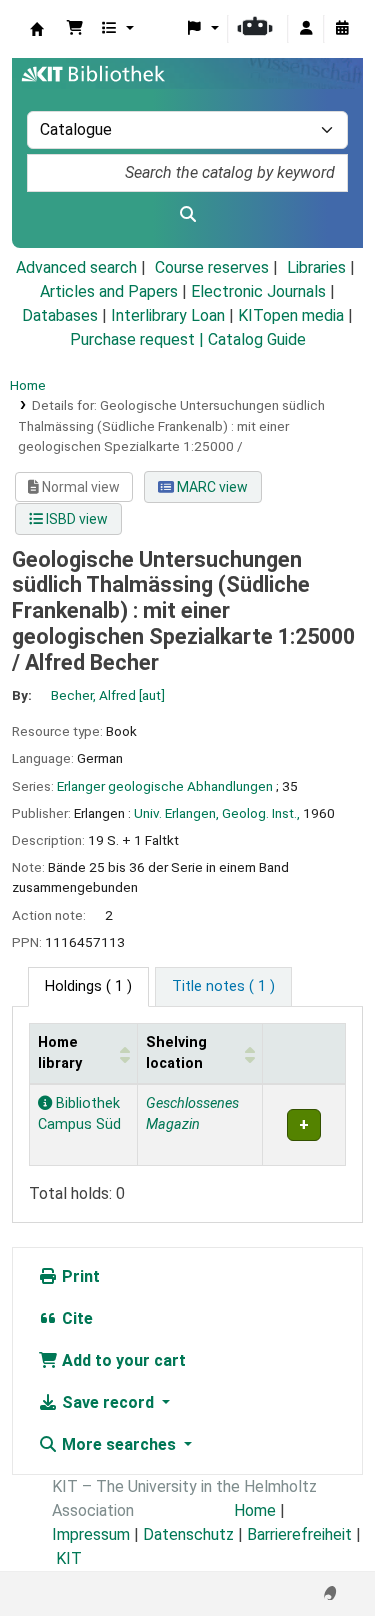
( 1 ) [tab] (88, 986)
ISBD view (75, 519)
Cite (75, 1318)
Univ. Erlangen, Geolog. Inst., (217, 813)
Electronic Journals (258, 291)
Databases (60, 315)
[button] (75, 29)
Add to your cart (122, 1360)
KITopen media (291, 315)
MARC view (211, 487)
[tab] (223, 987)
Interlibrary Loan (168, 315)
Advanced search (76, 267)
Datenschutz (188, 1534)
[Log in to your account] (306, 29)
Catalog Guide (257, 339)
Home (28, 385)
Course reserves (212, 267)
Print (79, 1276)
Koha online (37, 29)
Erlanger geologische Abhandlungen (165, 786)
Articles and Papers (109, 291)
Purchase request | (139, 339)
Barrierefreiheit (299, 1534)
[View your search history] (342, 29)
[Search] (187, 215)
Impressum (91, 1534)
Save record (108, 1402)
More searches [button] (119, 1444)
